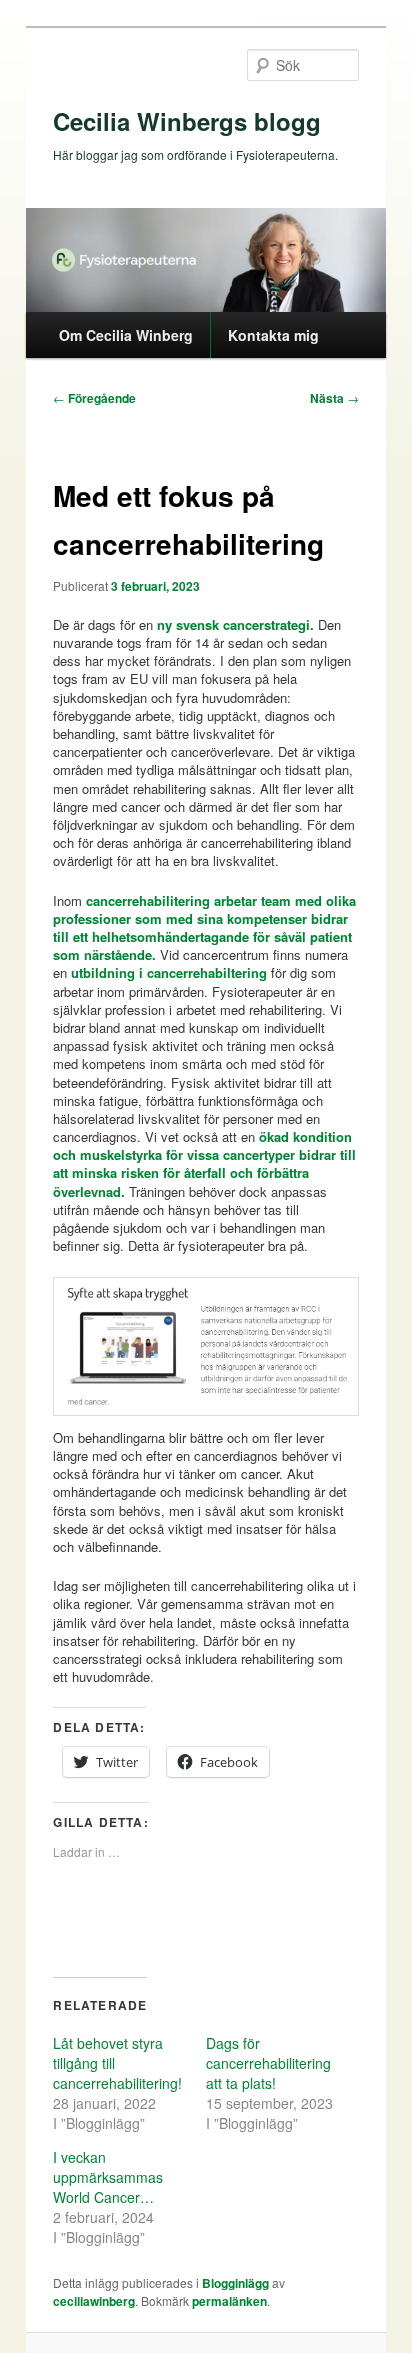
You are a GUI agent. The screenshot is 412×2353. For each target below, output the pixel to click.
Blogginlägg (235, 2283)
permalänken (229, 2301)
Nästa (334, 398)
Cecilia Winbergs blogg (187, 121)
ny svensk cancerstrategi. (235, 624)
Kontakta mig (273, 335)
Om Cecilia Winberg (126, 335)
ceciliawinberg (94, 2301)
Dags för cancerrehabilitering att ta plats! (268, 2063)
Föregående (94, 398)
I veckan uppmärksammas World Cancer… (108, 2177)
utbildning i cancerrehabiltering (169, 972)
